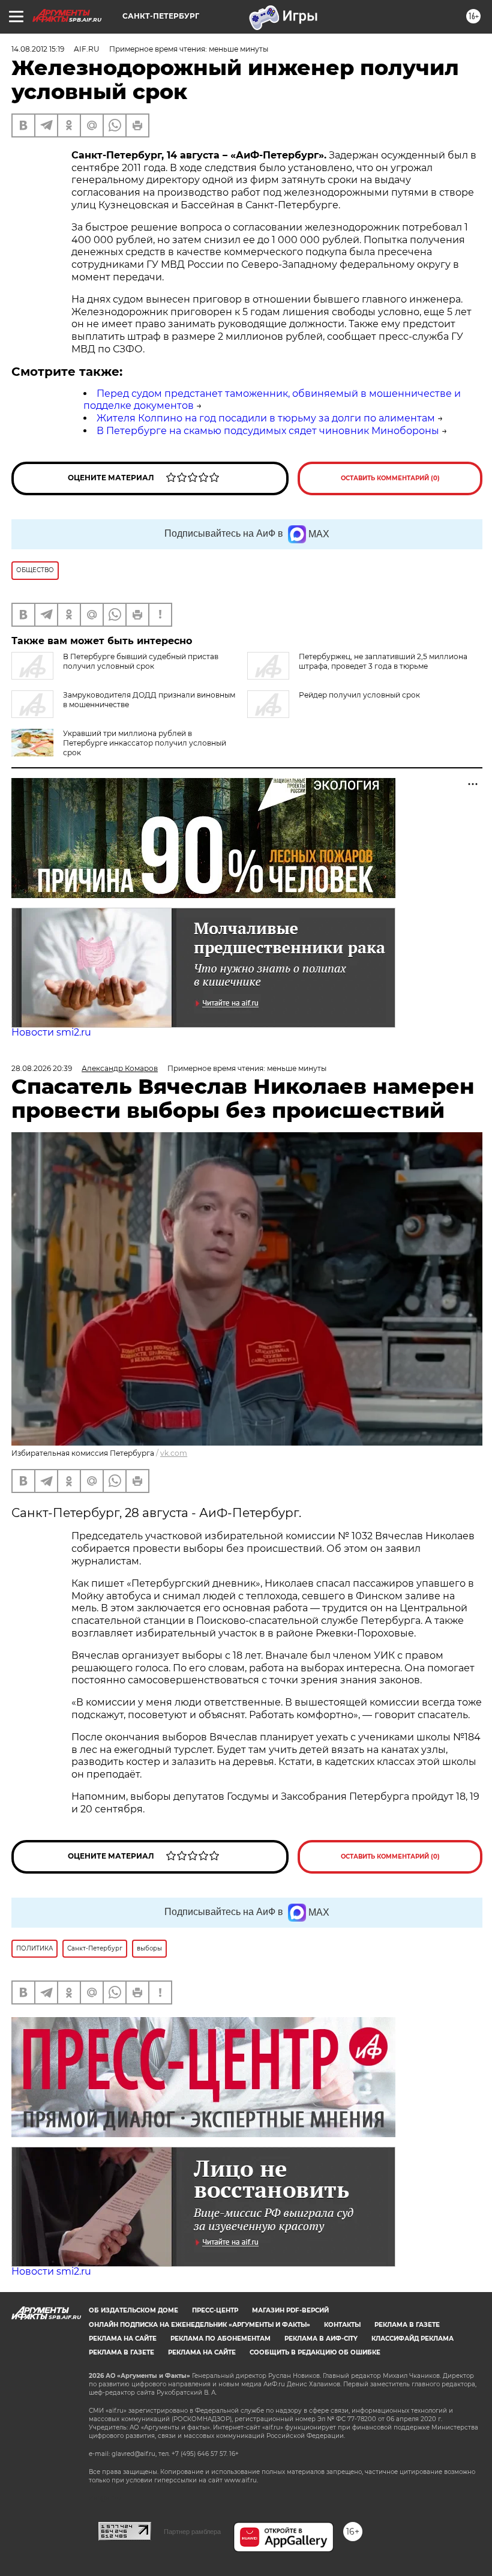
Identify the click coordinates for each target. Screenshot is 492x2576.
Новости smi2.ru (51, 1032)
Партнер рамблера (192, 2532)
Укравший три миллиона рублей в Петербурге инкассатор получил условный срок (145, 743)
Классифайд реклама (412, 2339)
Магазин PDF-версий (290, 2310)
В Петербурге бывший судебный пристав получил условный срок (141, 661)
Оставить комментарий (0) (390, 478)
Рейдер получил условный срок (359, 695)
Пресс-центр (215, 2310)
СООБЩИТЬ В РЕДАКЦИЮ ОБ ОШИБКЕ (315, 2352)
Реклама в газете (407, 2325)
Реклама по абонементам (220, 2339)
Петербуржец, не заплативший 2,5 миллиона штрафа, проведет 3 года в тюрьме (383, 661)
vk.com (174, 1453)
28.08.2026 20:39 (42, 1068)
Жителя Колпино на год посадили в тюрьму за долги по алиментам (266, 418)
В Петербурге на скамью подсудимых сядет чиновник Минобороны (268, 431)
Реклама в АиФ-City (321, 2339)
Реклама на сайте (123, 2339)
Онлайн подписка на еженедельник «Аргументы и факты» (199, 2325)
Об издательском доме (133, 2310)
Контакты (342, 2325)
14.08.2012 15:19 (38, 49)
